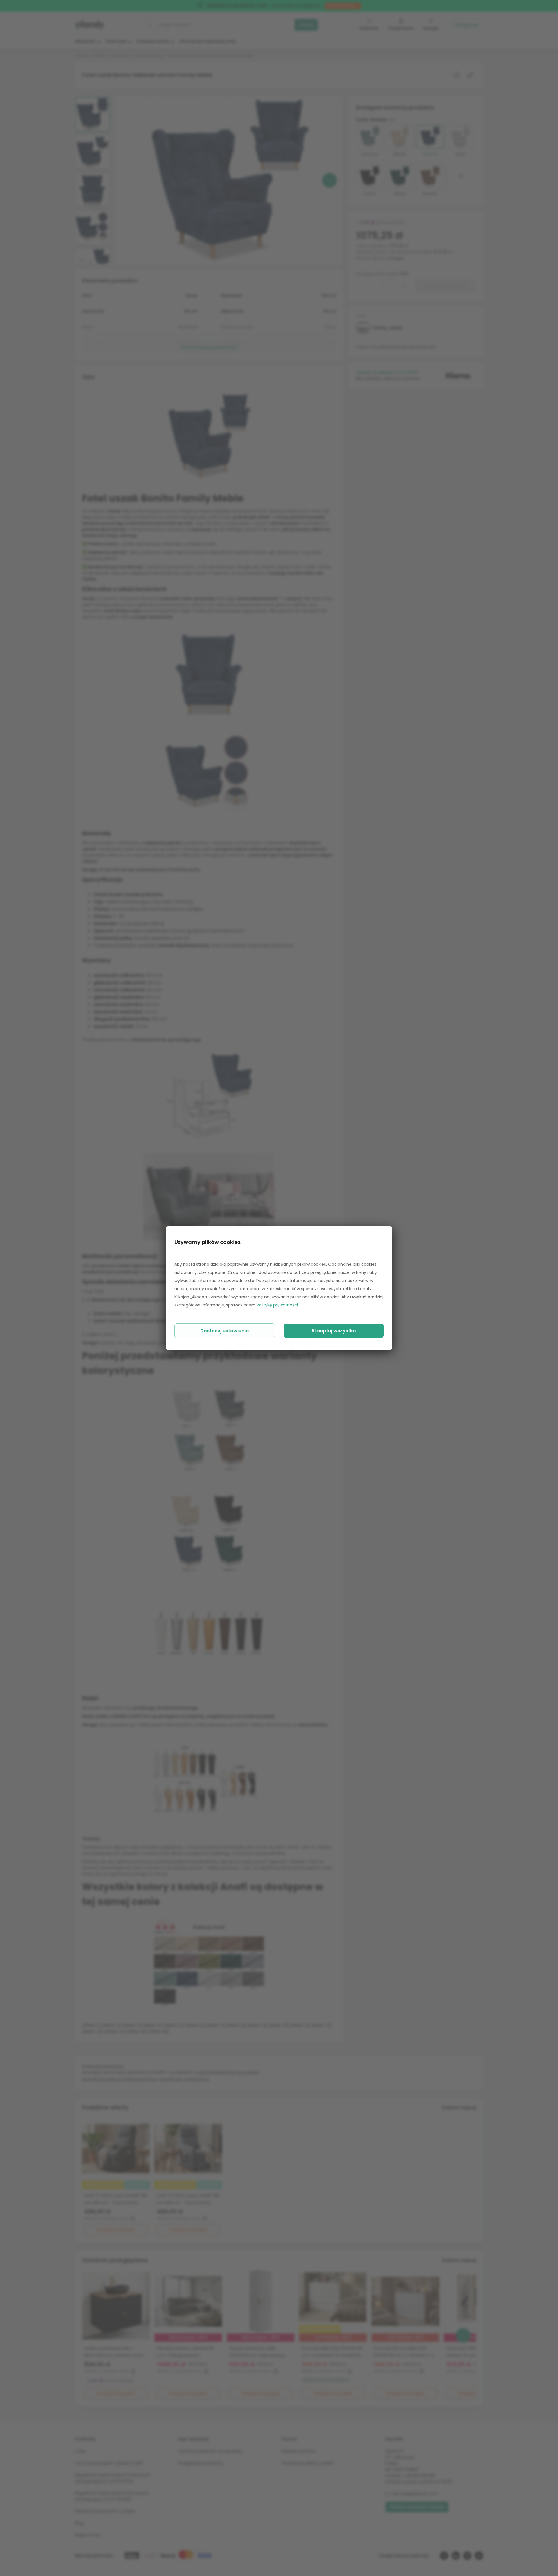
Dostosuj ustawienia (225, 1331)
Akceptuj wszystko (334, 1331)
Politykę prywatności (277, 1305)
